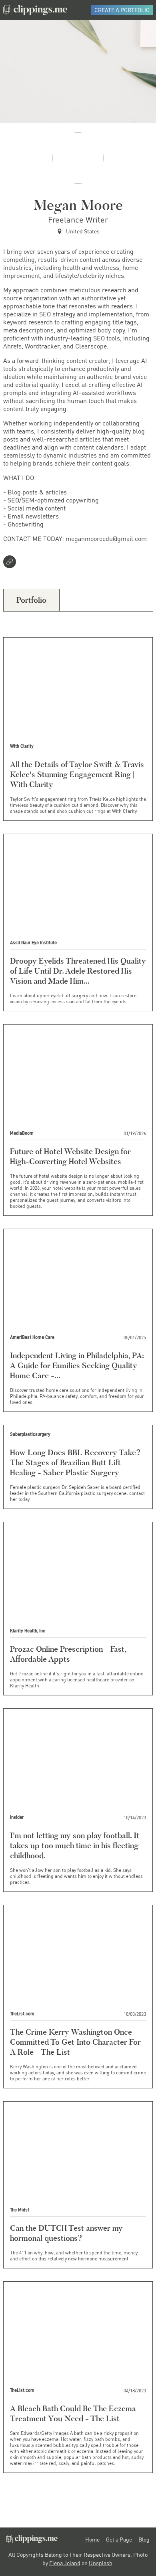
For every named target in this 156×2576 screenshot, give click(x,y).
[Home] (35, 10)
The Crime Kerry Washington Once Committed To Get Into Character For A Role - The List (75, 2042)
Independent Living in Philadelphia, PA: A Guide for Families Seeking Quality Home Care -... (77, 1365)
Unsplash (101, 2563)
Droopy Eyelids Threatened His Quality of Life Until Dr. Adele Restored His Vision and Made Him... (78, 971)
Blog (144, 2540)
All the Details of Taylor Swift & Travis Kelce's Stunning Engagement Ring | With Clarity (77, 774)
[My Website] (11, 563)
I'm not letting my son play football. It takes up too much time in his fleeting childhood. (75, 1845)
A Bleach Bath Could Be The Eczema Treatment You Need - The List (73, 2413)
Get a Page (119, 2540)
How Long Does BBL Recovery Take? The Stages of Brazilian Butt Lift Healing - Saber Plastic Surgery (75, 1462)
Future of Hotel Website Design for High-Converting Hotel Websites (70, 1156)
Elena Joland (65, 2563)
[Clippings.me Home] (32, 2541)
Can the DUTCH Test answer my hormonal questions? (66, 2233)
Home (92, 2540)
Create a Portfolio (122, 10)
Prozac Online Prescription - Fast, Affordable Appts (68, 1654)
